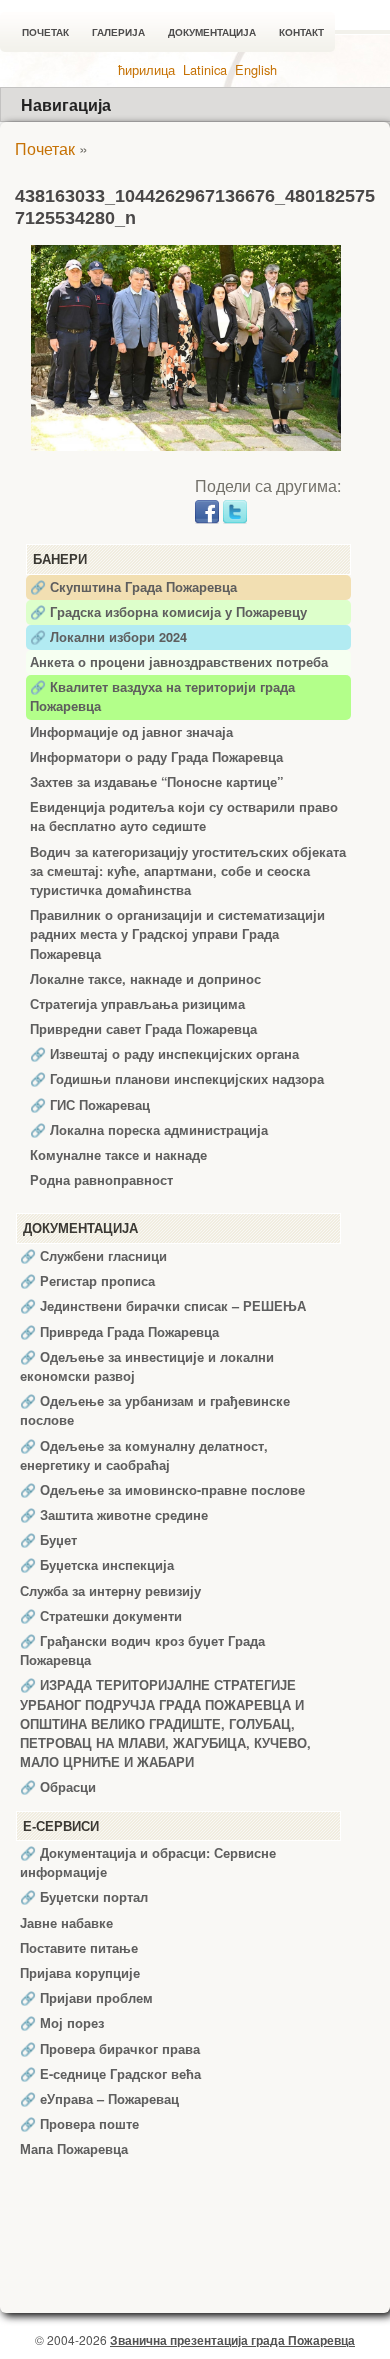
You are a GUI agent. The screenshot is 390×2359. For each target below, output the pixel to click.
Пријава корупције (80, 1973)
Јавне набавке (66, 1923)
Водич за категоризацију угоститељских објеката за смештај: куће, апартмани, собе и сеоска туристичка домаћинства (188, 871)
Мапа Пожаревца (74, 2149)
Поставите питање (79, 1948)
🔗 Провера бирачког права (110, 2049)
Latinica (205, 69)
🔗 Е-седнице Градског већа (110, 2074)
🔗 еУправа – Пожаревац (99, 2099)
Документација (212, 32)
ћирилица (146, 69)
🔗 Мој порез (62, 2023)
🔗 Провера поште (79, 2124)
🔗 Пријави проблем (86, 1998)
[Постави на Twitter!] (235, 509)
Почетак (45, 32)
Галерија (118, 32)
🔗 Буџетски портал (84, 1897)
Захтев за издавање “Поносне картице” (156, 782)
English (256, 69)
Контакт (301, 32)
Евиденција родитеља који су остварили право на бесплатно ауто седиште (184, 816)
